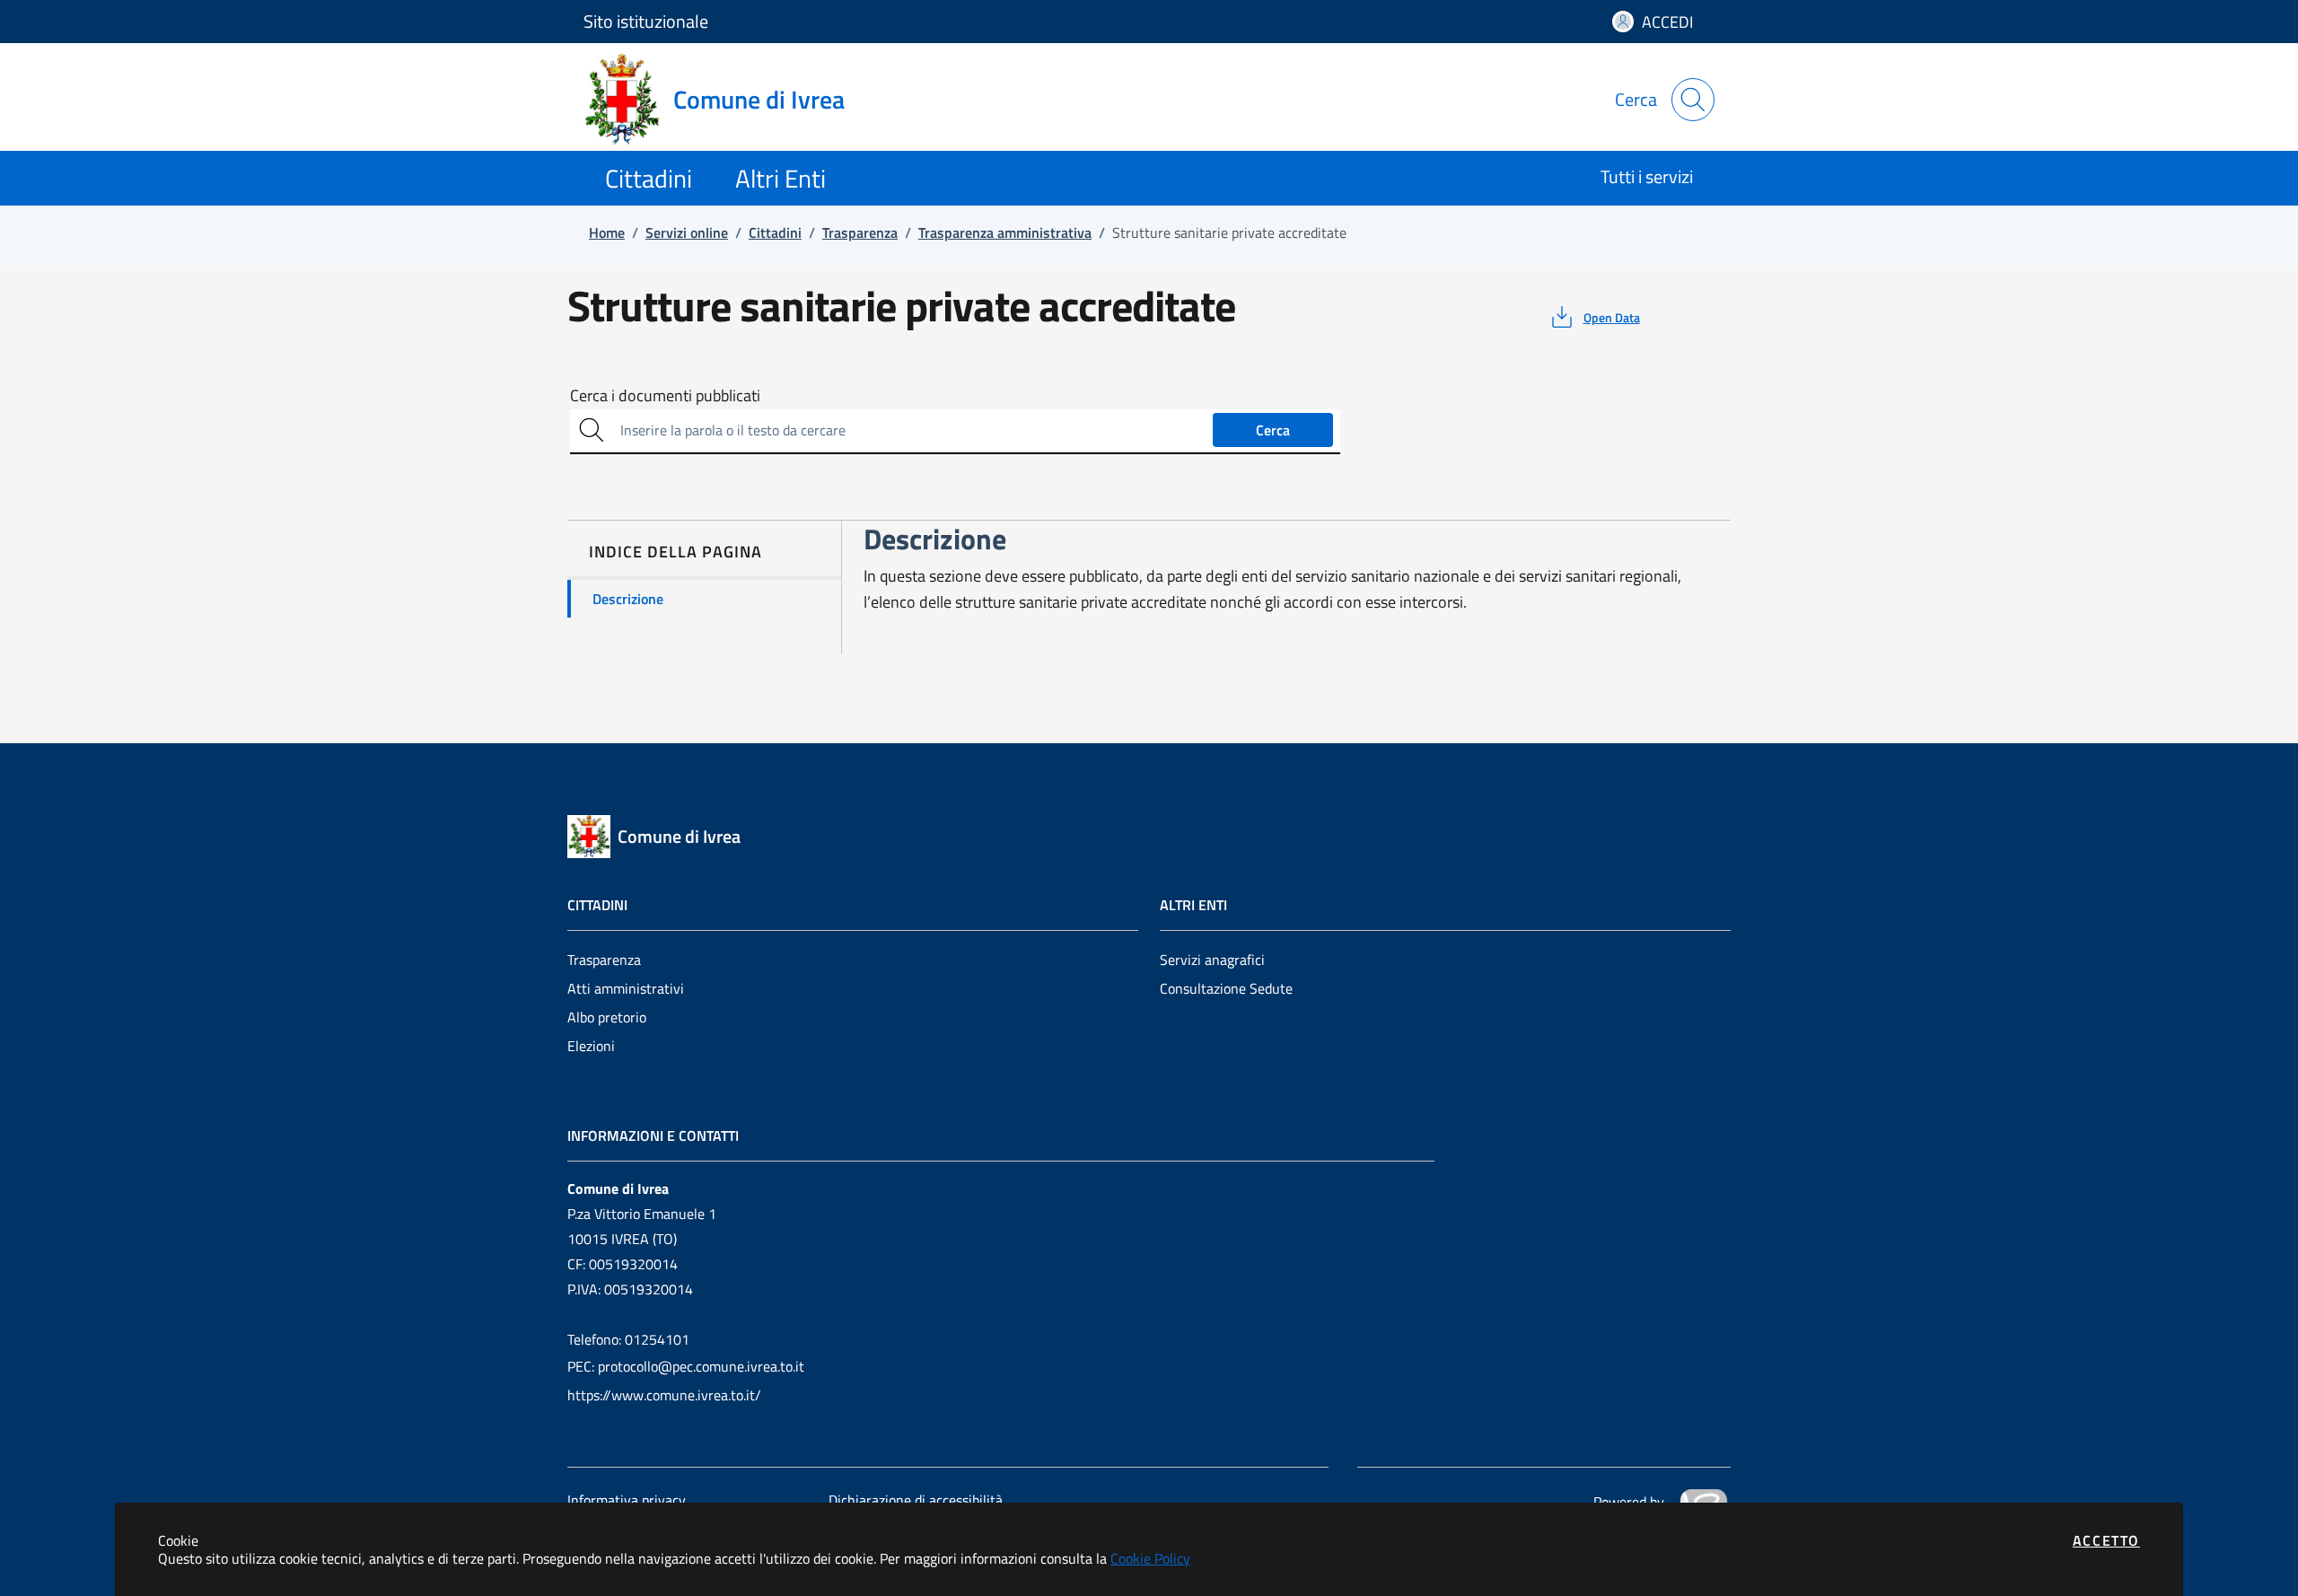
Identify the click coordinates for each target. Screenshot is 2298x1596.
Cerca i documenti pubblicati (665, 396)
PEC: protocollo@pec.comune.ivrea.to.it (686, 1366)
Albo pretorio (607, 1017)
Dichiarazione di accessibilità (916, 1500)
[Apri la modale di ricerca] (1693, 100)
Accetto (2106, 1540)
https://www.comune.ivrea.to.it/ (664, 1395)
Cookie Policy (1150, 1558)
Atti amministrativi (626, 988)
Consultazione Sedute (1226, 988)
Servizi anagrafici (1212, 960)
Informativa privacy (627, 1500)
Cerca (1273, 430)
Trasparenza (604, 960)
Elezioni (591, 1046)
